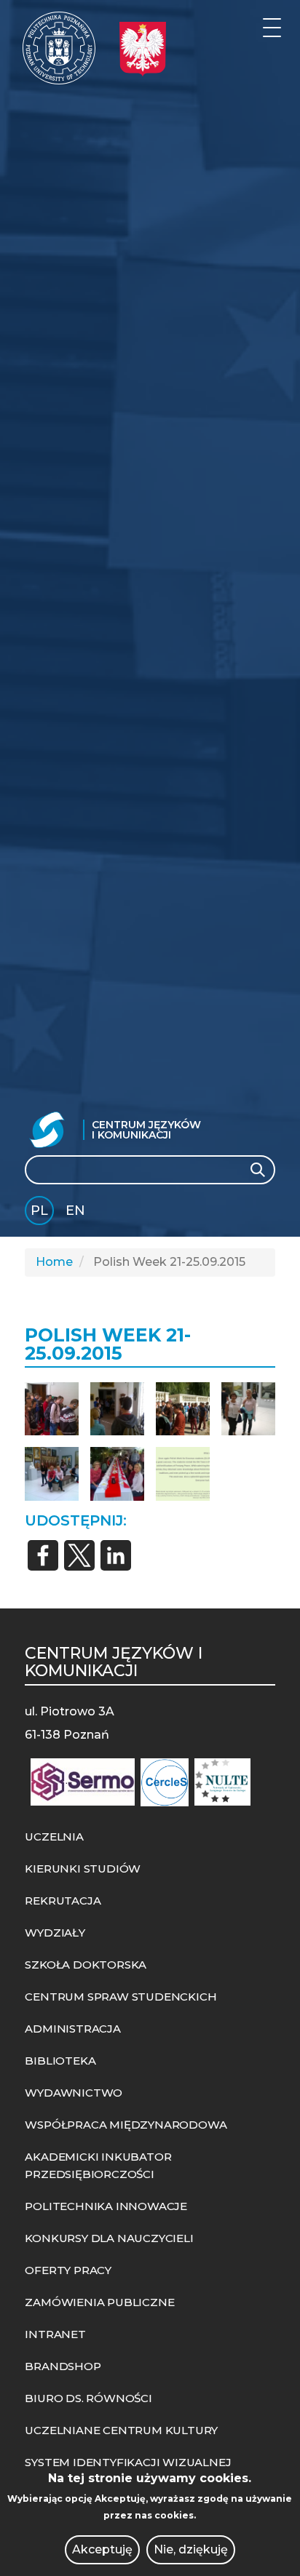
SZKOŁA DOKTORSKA (86, 1965)
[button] (52, 1409)
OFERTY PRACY (68, 2270)
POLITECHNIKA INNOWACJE (106, 2206)
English (77, 1213)
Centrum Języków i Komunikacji (146, 1130)
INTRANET (55, 2334)
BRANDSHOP (63, 2366)
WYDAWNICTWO (74, 2093)
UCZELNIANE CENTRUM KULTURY (121, 2430)
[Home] (59, 48)
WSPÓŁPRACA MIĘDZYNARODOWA (126, 2125)
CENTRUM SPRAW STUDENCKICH (121, 1997)
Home (54, 1262)
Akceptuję (102, 2549)
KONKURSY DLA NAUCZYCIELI (109, 2238)
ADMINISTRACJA (72, 2029)
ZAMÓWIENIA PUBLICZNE (99, 2302)
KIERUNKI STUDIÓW (83, 1869)
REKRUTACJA (63, 1901)
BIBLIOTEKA (60, 2061)
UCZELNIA (54, 1837)
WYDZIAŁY (55, 1933)
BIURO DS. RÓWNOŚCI (88, 2398)
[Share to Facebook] (43, 1555)
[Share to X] (79, 1555)
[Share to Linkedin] (116, 1555)
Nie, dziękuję (191, 2549)
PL (39, 1211)
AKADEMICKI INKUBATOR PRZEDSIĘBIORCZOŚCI (98, 2165)
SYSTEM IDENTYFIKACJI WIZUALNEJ (128, 2462)
